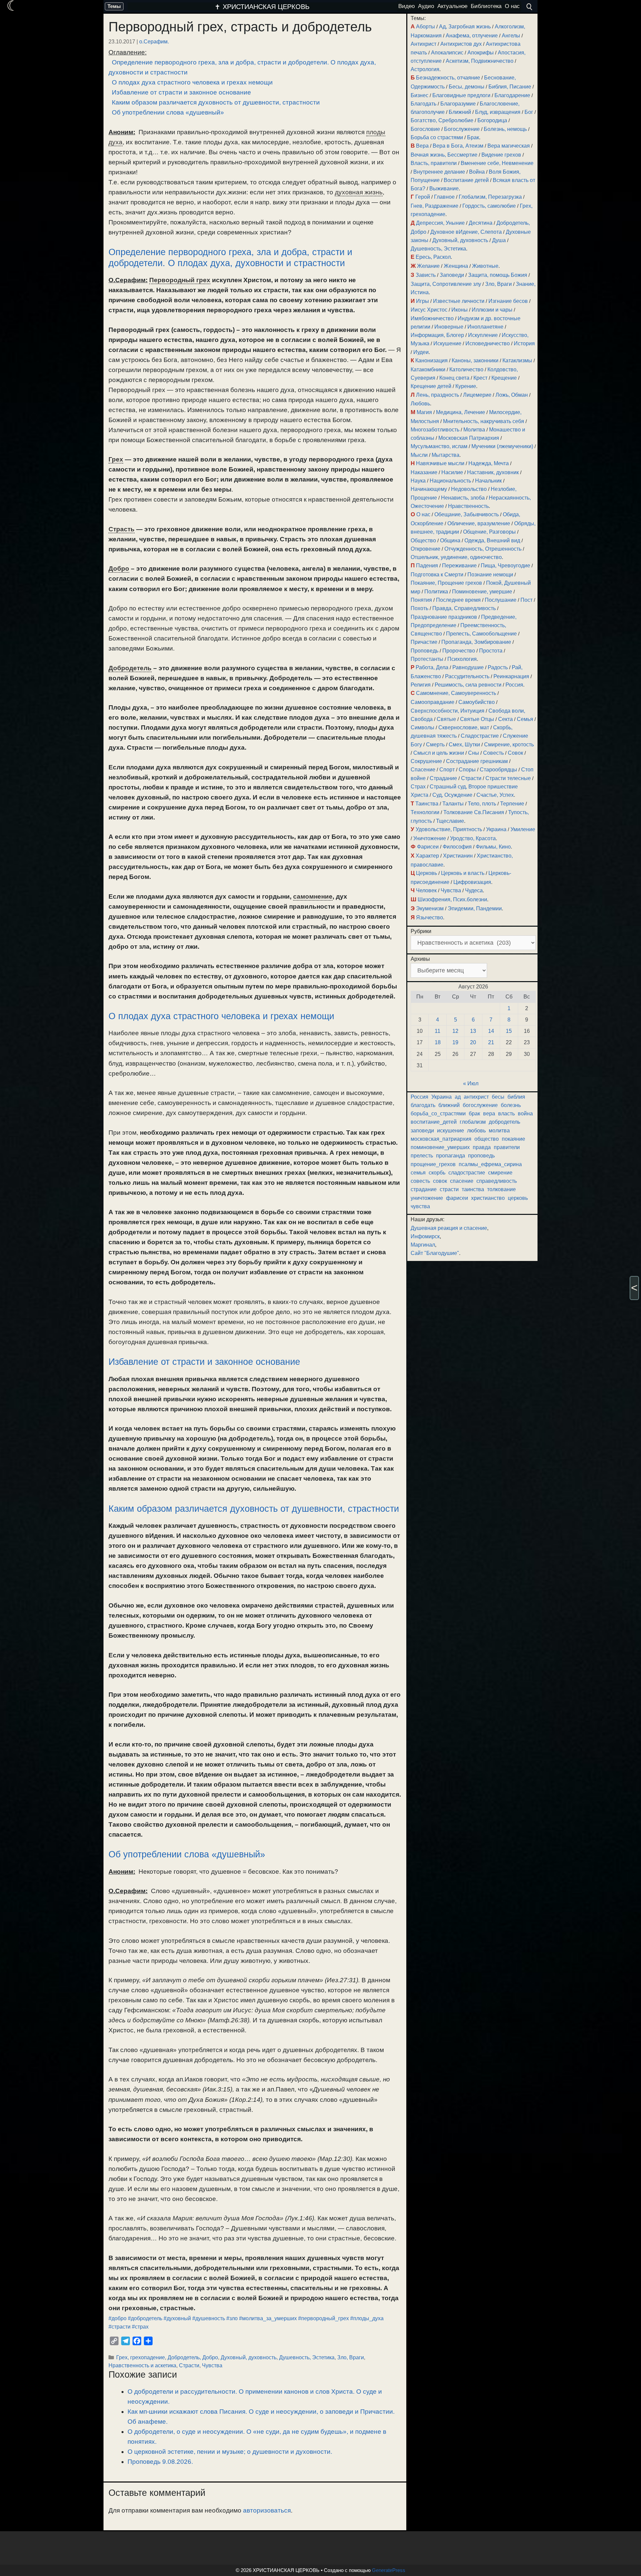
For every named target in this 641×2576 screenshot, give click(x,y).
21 (491, 1042)
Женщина (456, 266)
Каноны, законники (475, 360)
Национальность (450, 481)
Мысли (419, 455)
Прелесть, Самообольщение (481, 634)
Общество (423, 540)
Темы (114, 6)
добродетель (504, 1122)
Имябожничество (432, 318)
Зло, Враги (351, 2357)
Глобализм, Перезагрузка (490, 197)
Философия (457, 847)
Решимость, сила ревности (468, 685)
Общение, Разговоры (489, 532)
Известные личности (459, 301)
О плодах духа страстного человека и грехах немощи (192, 82)
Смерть (435, 745)
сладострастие (467, 1173)
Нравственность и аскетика (142, 2365)
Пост (526, 600)
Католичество (466, 370)
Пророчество (459, 651)
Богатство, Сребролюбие (442, 120)
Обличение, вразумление (479, 523)
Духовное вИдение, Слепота (466, 232)
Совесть (493, 753)
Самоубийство (477, 702)
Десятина (481, 223)
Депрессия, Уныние (440, 223)
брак (474, 1114)
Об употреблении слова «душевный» (168, 112)
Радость (498, 667)
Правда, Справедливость (464, 608)
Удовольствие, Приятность (449, 829)
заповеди (422, 1131)
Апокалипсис (447, 53)
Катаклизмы (517, 360)
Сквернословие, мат (464, 727)
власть (506, 1114)
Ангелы (511, 36)
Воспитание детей (466, 180)
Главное (444, 197)
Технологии (425, 812)
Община (450, 540)
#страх (140, 2327)
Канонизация (432, 360)
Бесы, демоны (467, 87)
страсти (449, 1189)
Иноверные (449, 327)
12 (455, 1031)
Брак (473, 137)
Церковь (426, 873)
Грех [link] (116, 459)
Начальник (488, 481)
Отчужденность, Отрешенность (483, 549)
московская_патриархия (441, 1139)
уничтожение (427, 1198)
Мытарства (446, 455)
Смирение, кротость (509, 745)
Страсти (189, 2365)
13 (473, 1031)
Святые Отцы (477, 719)
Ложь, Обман (512, 395)
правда (482, 1147)
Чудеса (474, 890)
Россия (514, 685)
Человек (426, 890)
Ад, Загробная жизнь (465, 27)
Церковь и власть (463, 873)
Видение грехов (501, 155)
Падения (427, 566)
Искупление (483, 335)
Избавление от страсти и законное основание (181, 92)
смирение (500, 1173)
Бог (529, 112)
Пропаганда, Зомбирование (476, 642)
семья (418, 1173)
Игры (422, 301)
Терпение (512, 804)
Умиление (523, 829)
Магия (424, 412)
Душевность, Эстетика (307, 2357)
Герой (423, 197)
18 (438, 1042)
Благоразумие (458, 104)
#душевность (209, 2318)
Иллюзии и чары (492, 310)
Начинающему (429, 489)
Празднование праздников (444, 617)
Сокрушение (426, 761)
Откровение (425, 549)
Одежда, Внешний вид (492, 540)
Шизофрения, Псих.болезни (452, 899)
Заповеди (452, 275)
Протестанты (427, 659)
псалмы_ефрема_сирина (490, 1164)
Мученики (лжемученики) (502, 446)
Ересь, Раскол (433, 257)
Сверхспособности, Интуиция (448, 711)
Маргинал (423, 1245)
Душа (499, 240)
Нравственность (468, 506)
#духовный (177, 2318)
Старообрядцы (498, 770)
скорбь (437, 1173)
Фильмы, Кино (493, 847)
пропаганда (451, 1156)
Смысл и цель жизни (439, 753)
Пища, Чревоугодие (505, 566)
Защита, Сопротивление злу (446, 284)
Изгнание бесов (508, 301)
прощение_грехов (433, 1164)
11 (438, 1031)
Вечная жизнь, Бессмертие (444, 155)
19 (455, 1042)
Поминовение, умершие (482, 592)
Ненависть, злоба (463, 498)
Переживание (459, 566)
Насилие (452, 472)
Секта (505, 719)
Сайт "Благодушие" (435, 1253)
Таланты (453, 804)
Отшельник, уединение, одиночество (456, 557)
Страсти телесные (508, 778)
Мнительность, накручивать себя (484, 421)
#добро (118, 2318)
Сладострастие (480, 736)
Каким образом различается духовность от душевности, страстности (216, 102)
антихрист (476, 1097)
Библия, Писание (510, 87)
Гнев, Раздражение (435, 206)
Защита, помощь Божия (498, 275)
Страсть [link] (122, 529)
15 (509, 1031)
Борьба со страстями (437, 137)
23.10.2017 (122, 41)
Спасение (423, 770)
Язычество (430, 917)
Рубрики (421, 931)
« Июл (471, 1083)
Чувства (212, 2365)
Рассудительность (467, 676)
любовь (476, 1131)
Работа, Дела (432, 667)
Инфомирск (425, 1236)
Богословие (425, 129)
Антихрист (423, 44)
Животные (485, 266)
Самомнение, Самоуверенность (456, 693)
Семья (525, 719)
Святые (446, 719)
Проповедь (424, 651)
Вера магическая (509, 146)
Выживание (444, 189)
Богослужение (462, 129)
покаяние (513, 1139)
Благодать (423, 104)
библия (516, 1097)
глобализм (473, 1122)
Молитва (474, 430)
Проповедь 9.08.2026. (160, 2462)
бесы (498, 1097)
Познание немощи (490, 575)
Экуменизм (430, 908)
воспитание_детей (434, 1122)
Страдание (443, 778)
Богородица (492, 120)
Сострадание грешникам (477, 761)
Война (477, 172)
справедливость (497, 1181)
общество (487, 1139)
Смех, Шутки (464, 745)
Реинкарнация (511, 676)
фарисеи (457, 1198)
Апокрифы (481, 53)
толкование (501, 1189)
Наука (418, 481)
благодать (423, 1105)
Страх (418, 787)
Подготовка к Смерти (437, 575)
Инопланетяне (485, 327)
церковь (518, 1198)
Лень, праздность (438, 395)
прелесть (422, 1156)
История (524, 343)
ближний (449, 1105)
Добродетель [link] (130, 668)
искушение (451, 1131)
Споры (467, 770)
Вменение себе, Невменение (497, 163)
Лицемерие (477, 395)
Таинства (427, 804)
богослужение (480, 1105)
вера (489, 1114)
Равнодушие (468, 667)
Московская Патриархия (469, 438)
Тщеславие (450, 821)
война (525, 1114)
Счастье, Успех (495, 795)
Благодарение (512, 95)
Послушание (501, 600)
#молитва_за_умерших (268, 2318)
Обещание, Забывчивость (467, 514)
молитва (499, 1131)
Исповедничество (488, 343)
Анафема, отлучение (472, 36)
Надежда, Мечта (489, 463)
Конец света (454, 378)
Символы (422, 727)
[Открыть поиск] (529, 7)
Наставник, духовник (493, 472)
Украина (496, 829)
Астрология (425, 69)
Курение (466, 386)
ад (458, 1097)
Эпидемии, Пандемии (475, 908)
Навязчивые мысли (440, 463)
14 (491, 1031)
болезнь (511, 1105)
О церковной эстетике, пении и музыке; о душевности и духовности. (230, 2452)
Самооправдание (433, 702)
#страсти (120, 2327)
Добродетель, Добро (193, 2357)
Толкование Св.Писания (474, 812)
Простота (491, 651)
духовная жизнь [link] (359, 192)
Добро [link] (119, 569)
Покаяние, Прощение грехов (446, 583)
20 (473, 1042)
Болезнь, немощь (505, 129)
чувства (420, 1206)
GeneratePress (389, 2570)
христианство (488, 1198)
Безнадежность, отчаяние (448, 78)
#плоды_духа (367, 2318)
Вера (422, 146)
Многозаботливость (435, 430)
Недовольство (469, 489)
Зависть (426, 275)
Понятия (421, 600)
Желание (428, 266)
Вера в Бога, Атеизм (458, 146)
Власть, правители (434, 163)
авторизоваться (267, 2510)
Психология (462, 659)
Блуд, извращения (498, 112)
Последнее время (458, 600)
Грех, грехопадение (141, 2357)
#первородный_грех (324, 2318)
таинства (473, 1189)
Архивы (420, 959)
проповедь (481, 1156)
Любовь (420, 404)
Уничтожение (430, 838)
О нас (423, 514)
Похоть (419, 608)
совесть (420, 1181)
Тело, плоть (482, 804)
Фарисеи (428, 847)
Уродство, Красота (473, 838)
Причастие (424, 642)
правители (507, 1147)
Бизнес (419, 95)
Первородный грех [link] (180, 280)
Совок (515, 753)
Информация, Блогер (437, 335)
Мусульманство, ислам (439, 446)
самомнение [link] (313, 896)
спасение (462, 1181)
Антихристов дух (461, 44)
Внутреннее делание (439, 172)
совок (440, 1181)
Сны (474, 753)
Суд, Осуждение (452, 795)
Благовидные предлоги (461, 95)
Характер (427, 856)
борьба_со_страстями (438, 1114)
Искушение (447, 343)
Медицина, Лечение (461, 412)
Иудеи (421, 352)
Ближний (460, 112)
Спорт (447, 770)
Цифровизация (472, 882)
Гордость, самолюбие (489, 206)
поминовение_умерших (440, 1147)
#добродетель (145, 2318)
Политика (436, 592)
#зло (232, 2318)
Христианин (458, 856)
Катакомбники (428, 370)
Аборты (425, 27)
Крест (480, 378)
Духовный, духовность (249, 2357)
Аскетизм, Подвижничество (480, 61)
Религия (421, 685)
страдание (424, 1189)
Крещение (504, 378)
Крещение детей (431, 386)
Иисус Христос (429, 310)
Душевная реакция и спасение (449, 1228)
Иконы (460, 310)
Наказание (424, 472)
